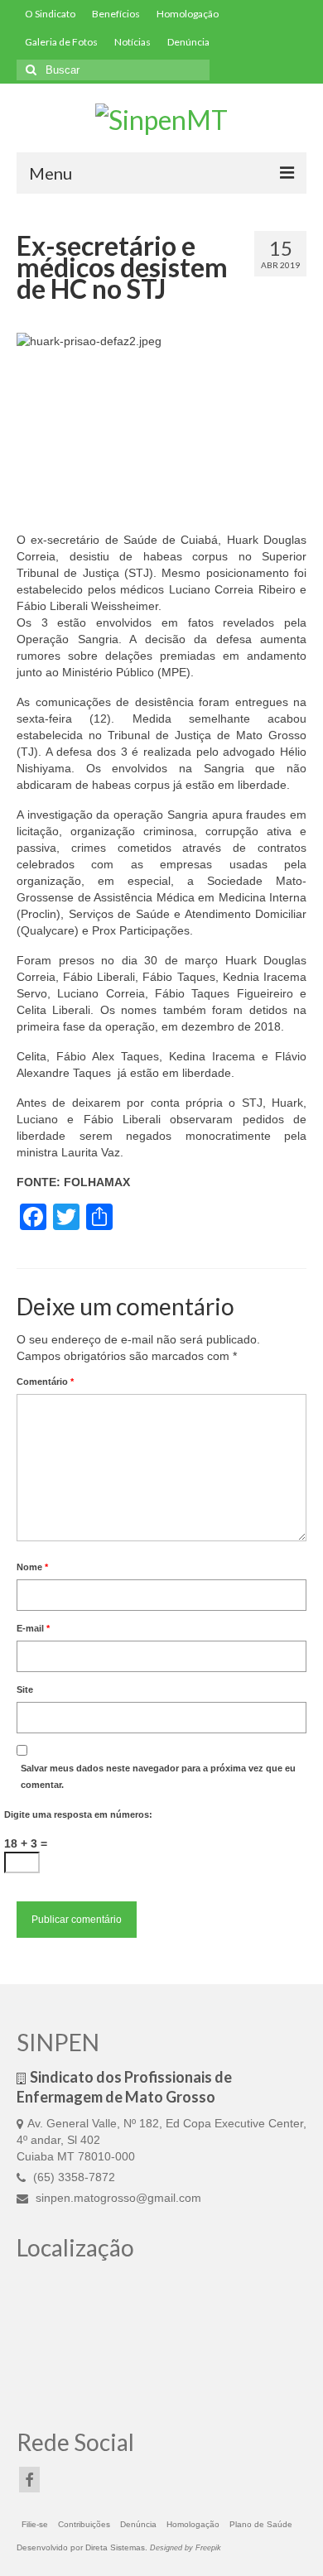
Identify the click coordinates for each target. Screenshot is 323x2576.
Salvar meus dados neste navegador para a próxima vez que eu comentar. (158, 1776)
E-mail (33, 1628)
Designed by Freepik (186, 2548)
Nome (32, 1567)
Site (25, 1689)
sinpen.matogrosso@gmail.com (117, 2198)
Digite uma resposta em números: (78, 1814)
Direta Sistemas (115, 2547)
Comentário (45, 1382)
